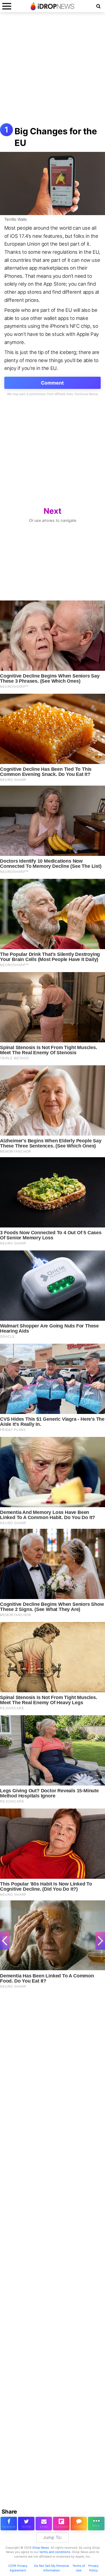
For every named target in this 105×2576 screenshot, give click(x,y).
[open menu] (7, 6)
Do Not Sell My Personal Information (52, 2568)
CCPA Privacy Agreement (18, 2568)
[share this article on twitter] (26, 2524)
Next (52, 511)
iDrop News (41, 2548)
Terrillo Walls (16, 219)
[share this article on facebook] (9, 2524)
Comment (52, 383)
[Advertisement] (52, 71)
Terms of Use (79, 2568)
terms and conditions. (55, 2552)
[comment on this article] (79, 2524)
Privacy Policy (93, 2568)
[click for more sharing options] (96, 2524)
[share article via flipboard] (61, 2524)
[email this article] (44, 2524)
